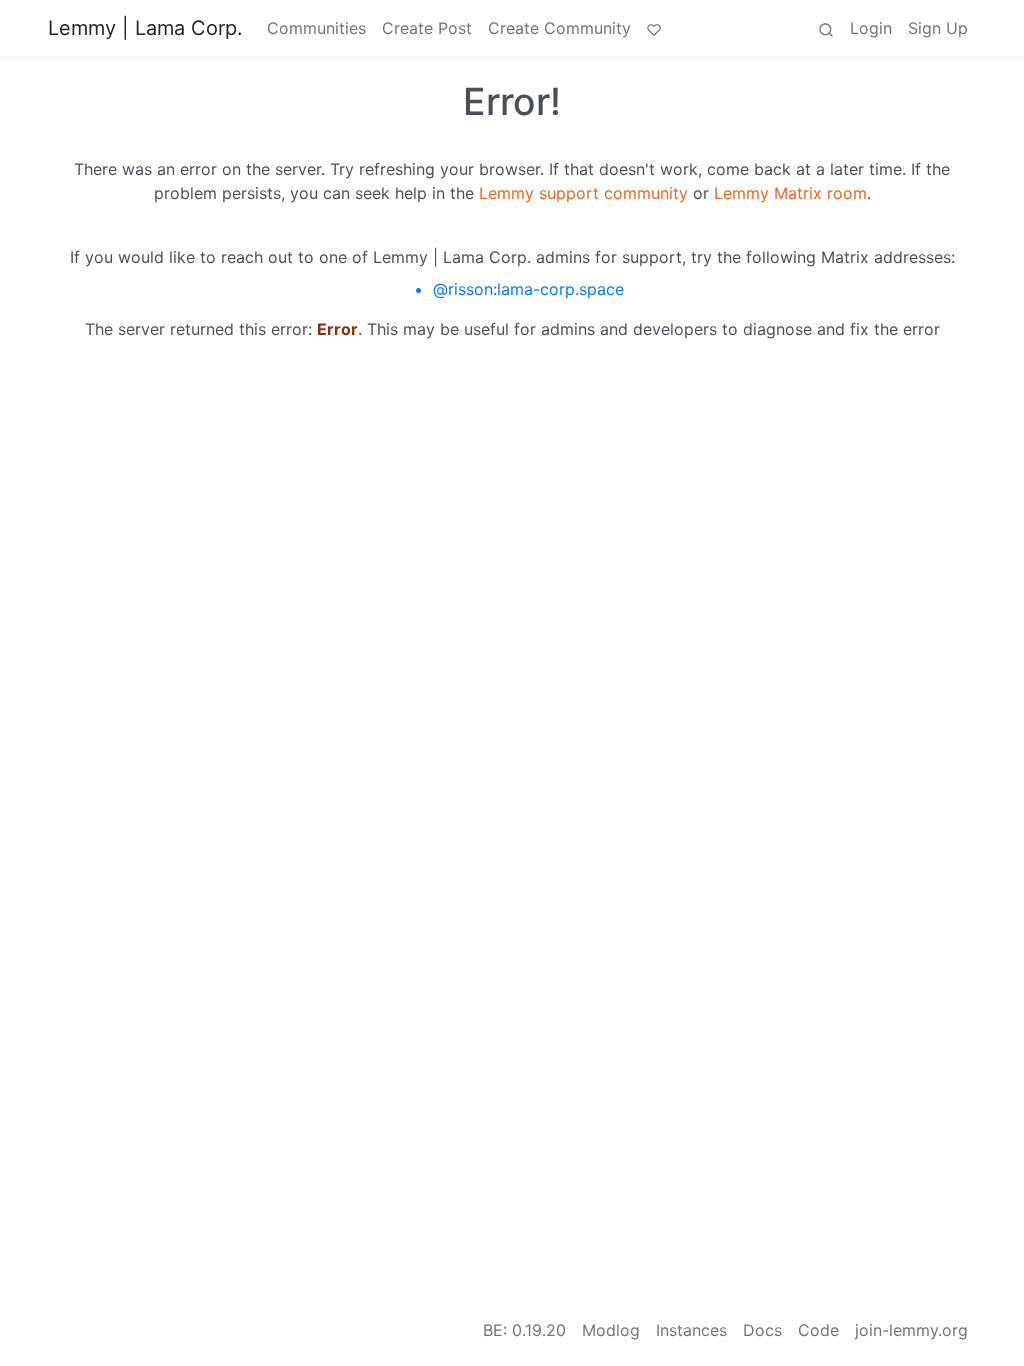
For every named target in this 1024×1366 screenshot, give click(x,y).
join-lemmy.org (911, 1330)
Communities (316, 28)
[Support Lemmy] (654, 28)
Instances (691, 1330)
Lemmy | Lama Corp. (145, 28)
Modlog (611, 1330)
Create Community (559, 28)
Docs (762, 1330)
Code (818, 1330)
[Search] (826, 28)
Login (871, 28)
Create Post (427, 28)
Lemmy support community (583, 193)
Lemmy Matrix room (790, 193)
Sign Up (938, 28)
